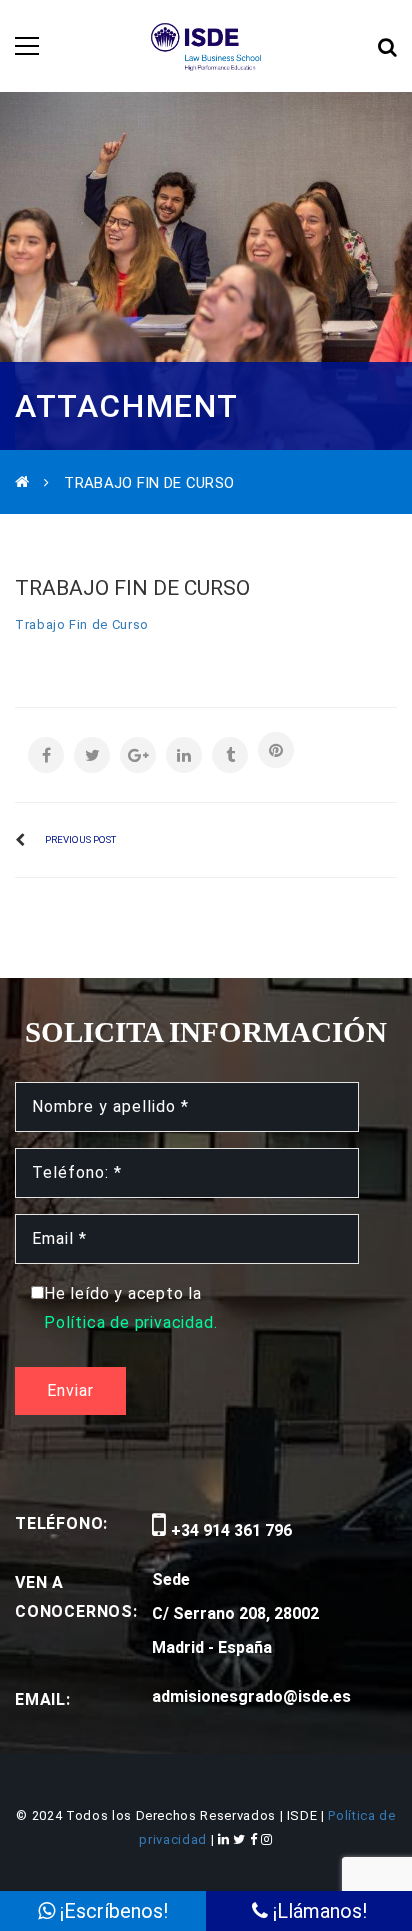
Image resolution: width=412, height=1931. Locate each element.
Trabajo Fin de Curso (82, 624)
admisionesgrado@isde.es (251, 1696)
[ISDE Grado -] (206, 45)
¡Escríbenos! (111, 1911)
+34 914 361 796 (229, 1530)
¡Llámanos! (317, 1911)
